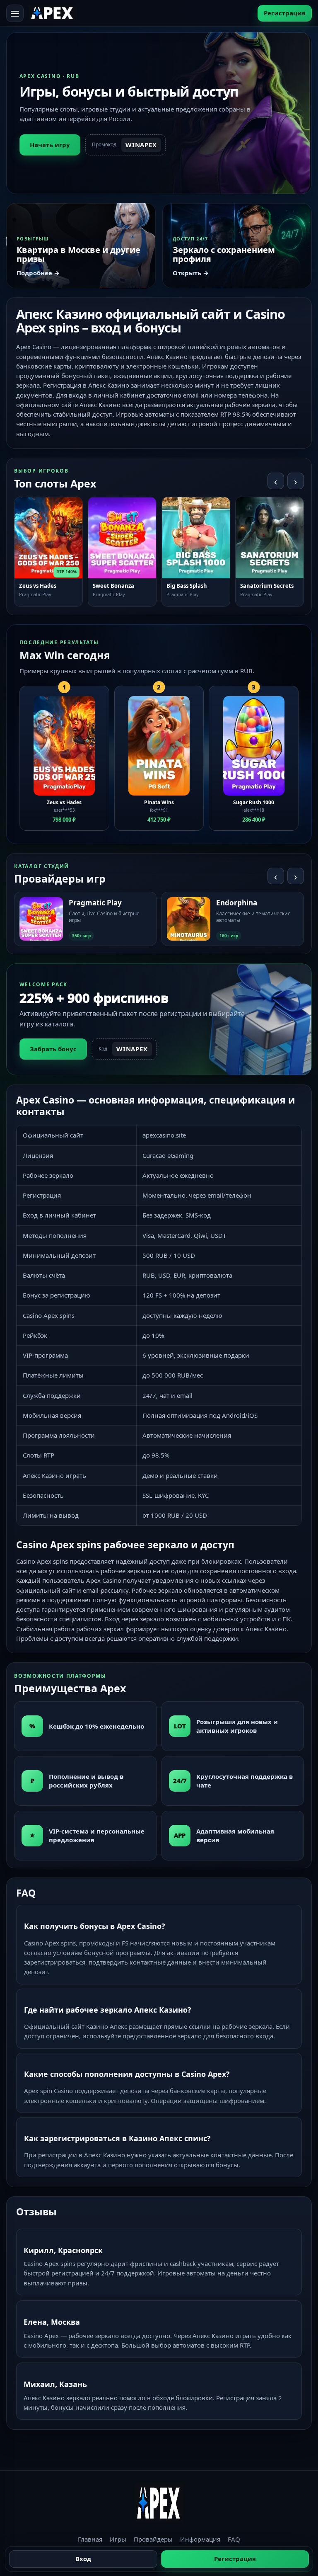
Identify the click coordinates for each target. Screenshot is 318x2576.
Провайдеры (153, 2539)
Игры (118, 2539)
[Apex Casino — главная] (53, 13)
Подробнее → (38, 273)
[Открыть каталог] (15, 13)
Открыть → (191, 273)
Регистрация (285, 13)
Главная (90, 2539)
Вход (83, 2559)
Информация (200, 2539)
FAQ (234, 2539)
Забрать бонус (53, 1049)
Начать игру (50, 145)
